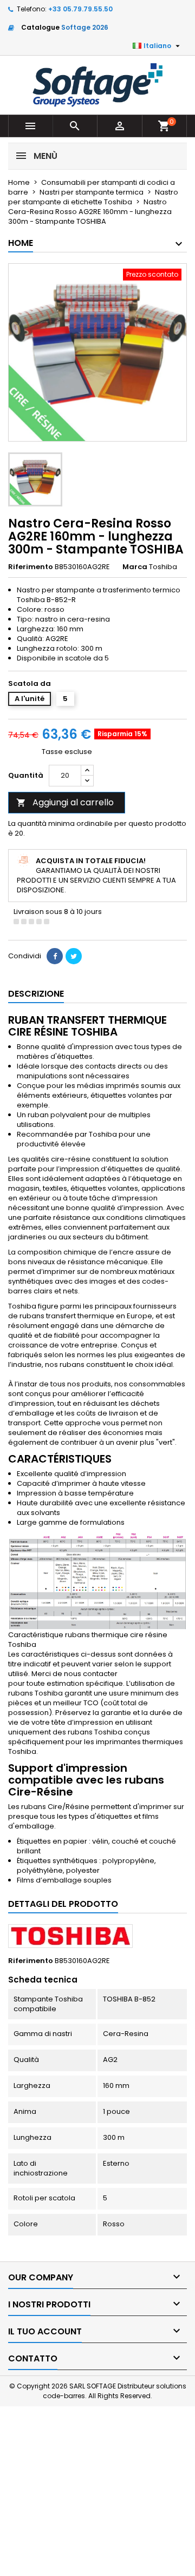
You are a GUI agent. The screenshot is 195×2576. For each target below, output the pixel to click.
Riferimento (31, 567)
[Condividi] (55, 956)
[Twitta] (74, 956)
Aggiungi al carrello (65, 802)
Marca (135, 567)
